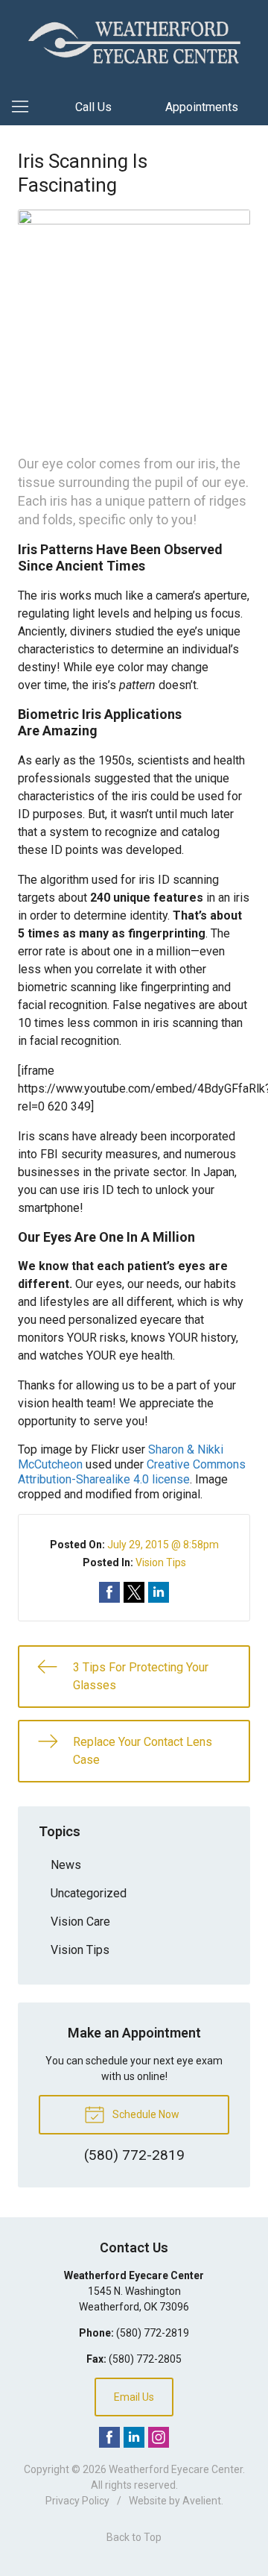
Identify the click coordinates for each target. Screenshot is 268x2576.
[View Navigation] (25, 107)
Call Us (93, 107)
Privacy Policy (77, 2501)
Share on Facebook (109, 1592)
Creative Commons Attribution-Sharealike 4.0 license (132, 1472)
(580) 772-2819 (153, 2333)
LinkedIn (134, 2437)
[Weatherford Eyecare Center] (134, 42)
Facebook (109, 2437)
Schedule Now (145, 2114)
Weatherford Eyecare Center (176, 2469)
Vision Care (80, 1922)
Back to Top (134, 2537)
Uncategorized (89, 1893)
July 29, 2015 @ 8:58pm (163, 1545)
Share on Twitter (134, 1592)
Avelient (202, 2501)
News (66, 1865)
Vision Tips (161, 1562)
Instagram (159, 2437)
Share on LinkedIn (159, 1592)
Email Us (134, 2397)
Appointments (202, 107)
